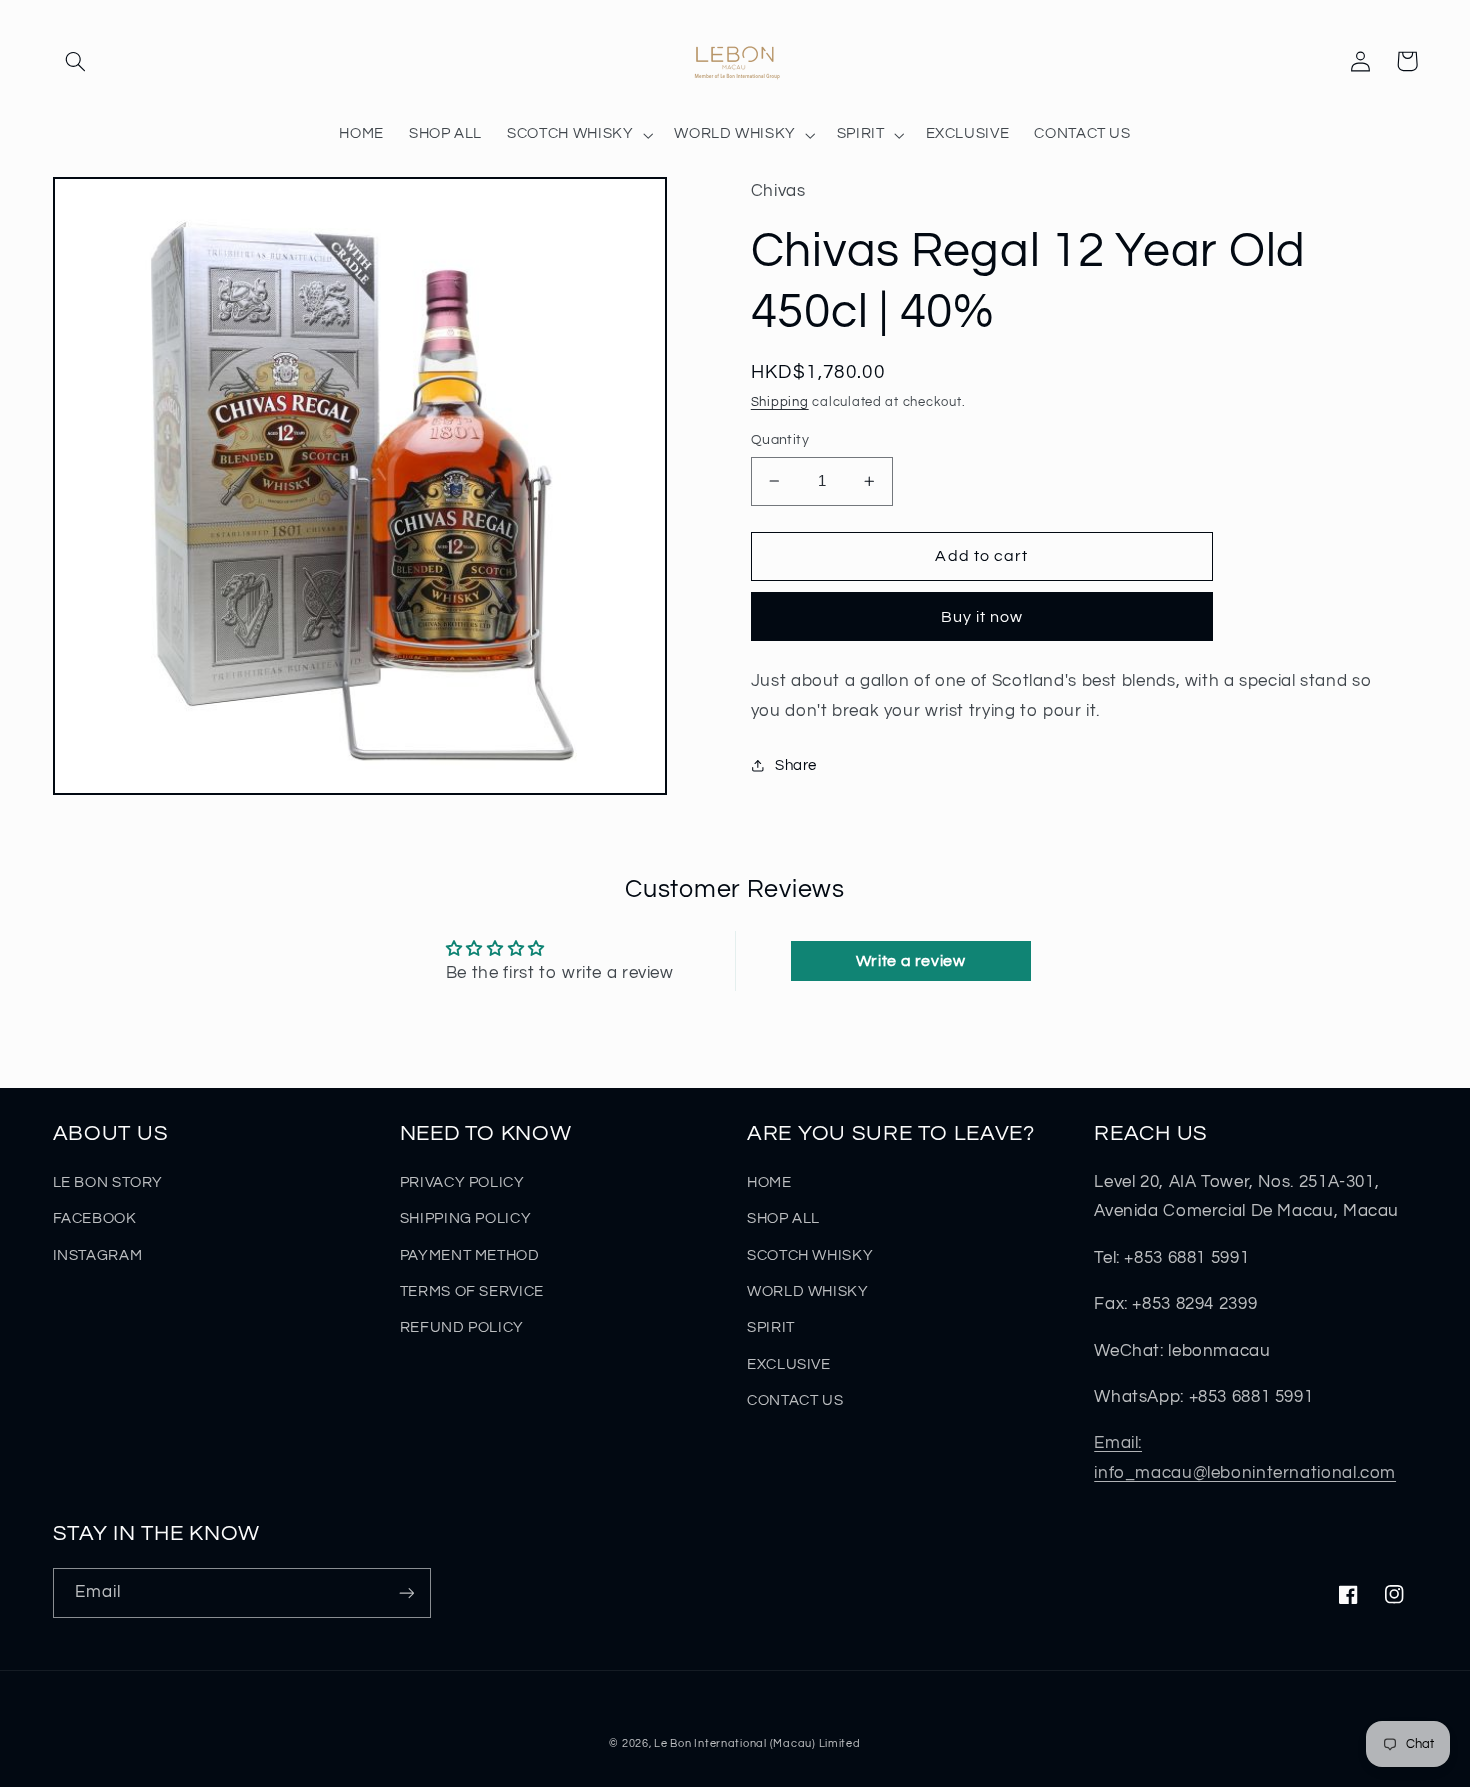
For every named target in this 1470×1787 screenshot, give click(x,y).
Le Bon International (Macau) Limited (757, 1743)
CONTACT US (795, 1400)
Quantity (780, 440)
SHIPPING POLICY (465, 1218)
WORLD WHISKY (808, 1291)
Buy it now (982, 617)
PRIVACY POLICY (462, 1182)
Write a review (911, 961)
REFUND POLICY (462, 1327)
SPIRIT (771, 1327)
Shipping (780, 402)
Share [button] (796, 765)
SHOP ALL (783, 1218)
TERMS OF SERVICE (472, 1291)
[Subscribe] (406, 1592)
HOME (769, 1182)
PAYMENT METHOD (470, 1255)
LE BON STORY (108, 1182)
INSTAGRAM (98, 1255)
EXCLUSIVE (789, 1364)
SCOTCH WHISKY (810, 1255)
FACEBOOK (95, 1218)
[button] (76, 61)
